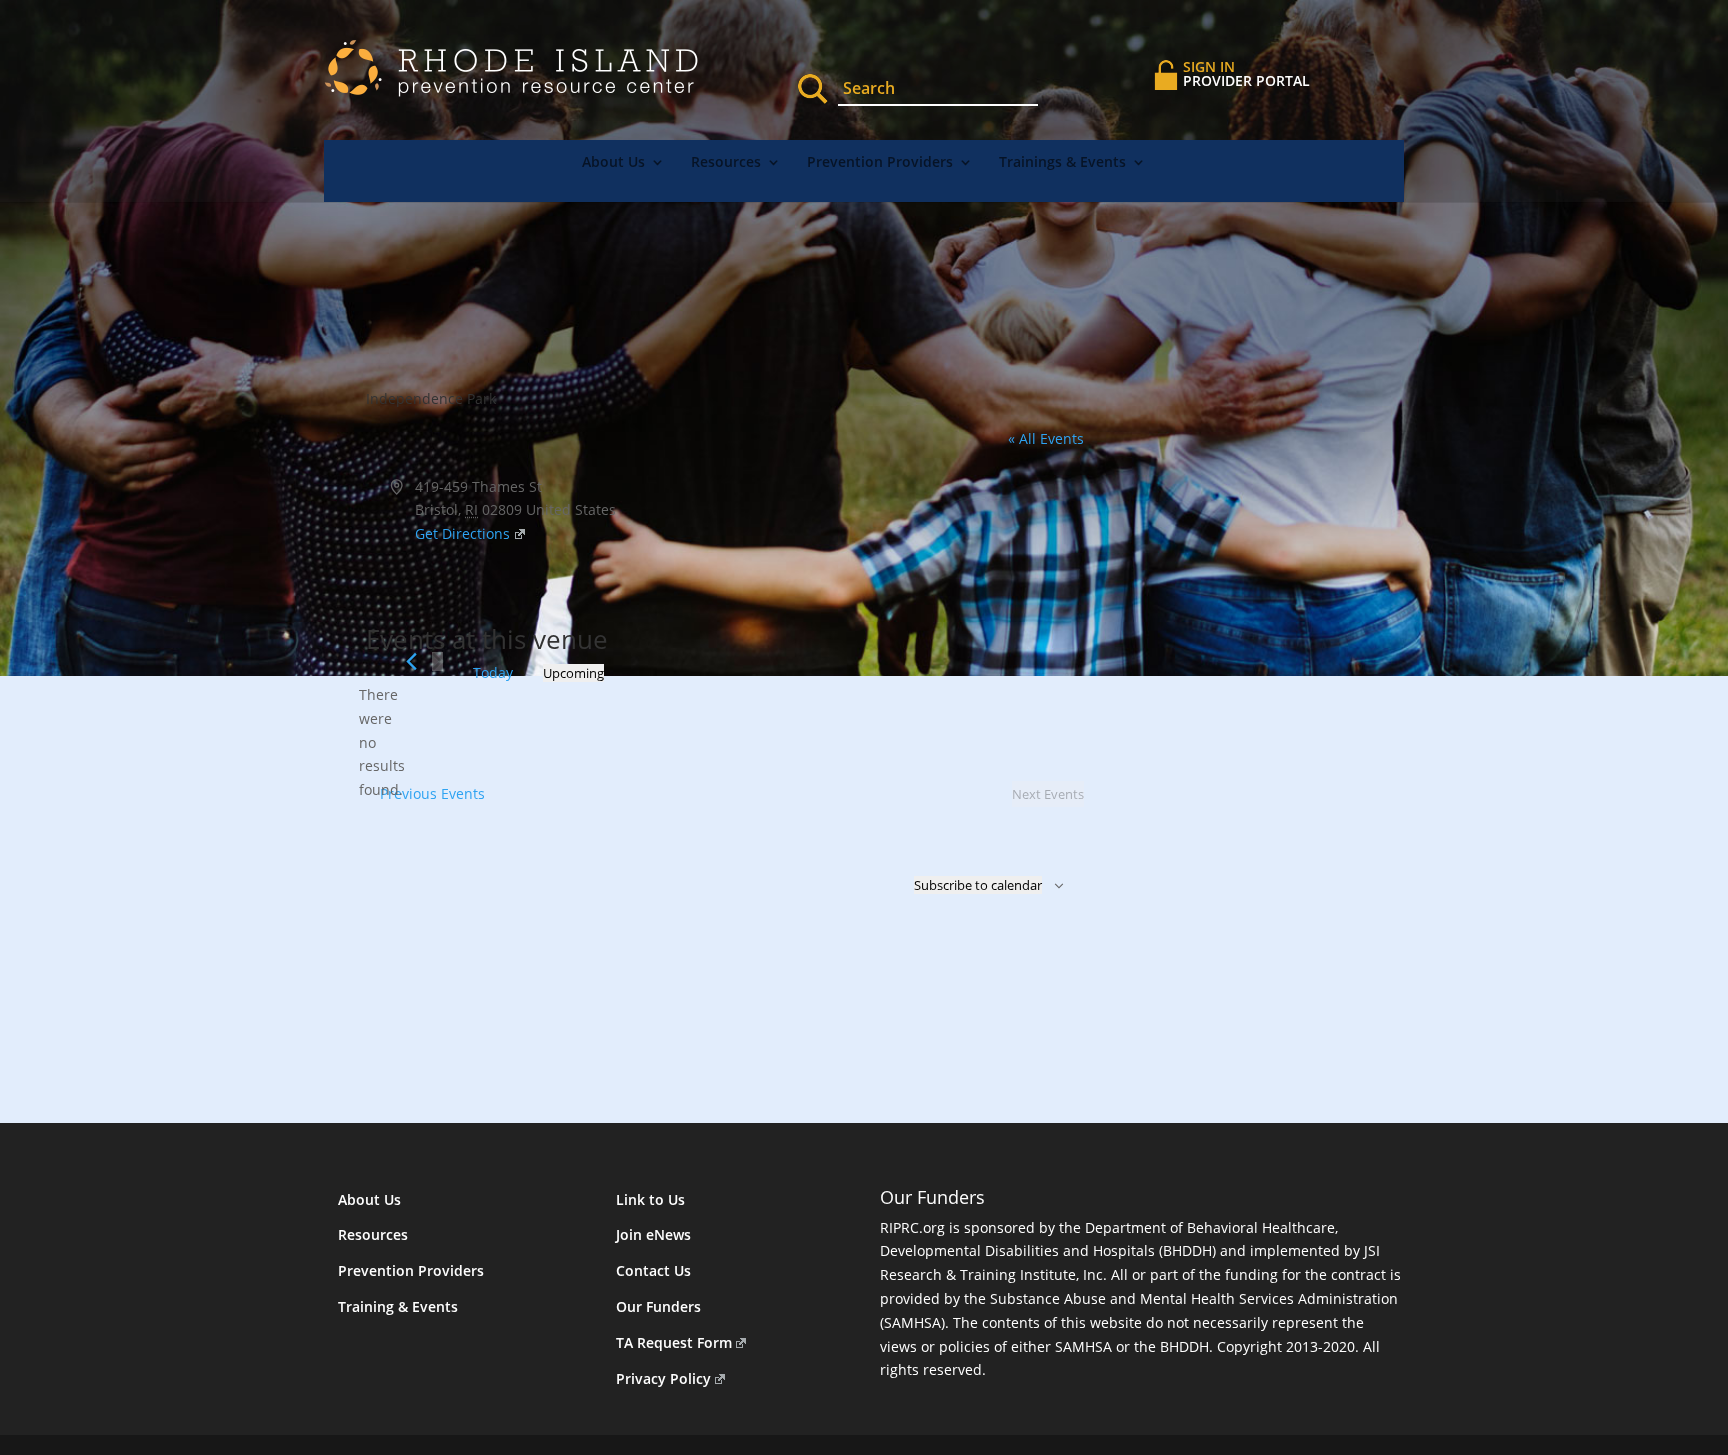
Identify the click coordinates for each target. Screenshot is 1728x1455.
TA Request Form (674, 1342)
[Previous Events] (411, 661)
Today (493, 672)
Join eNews (653, 1234)
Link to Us (650, 1199)
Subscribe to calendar (978, 885)
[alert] (382, 742)
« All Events (1046, 438)
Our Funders (658, 1306)
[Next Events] (437, 661)
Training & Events (398, 1306)
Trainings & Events (1062, 163)
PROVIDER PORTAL (1246, 73)
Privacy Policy (663, 1378)
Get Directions (462, 533)
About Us (613, 163)
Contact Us (653, 1270)
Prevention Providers (880, 163)
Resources (726, 163)
